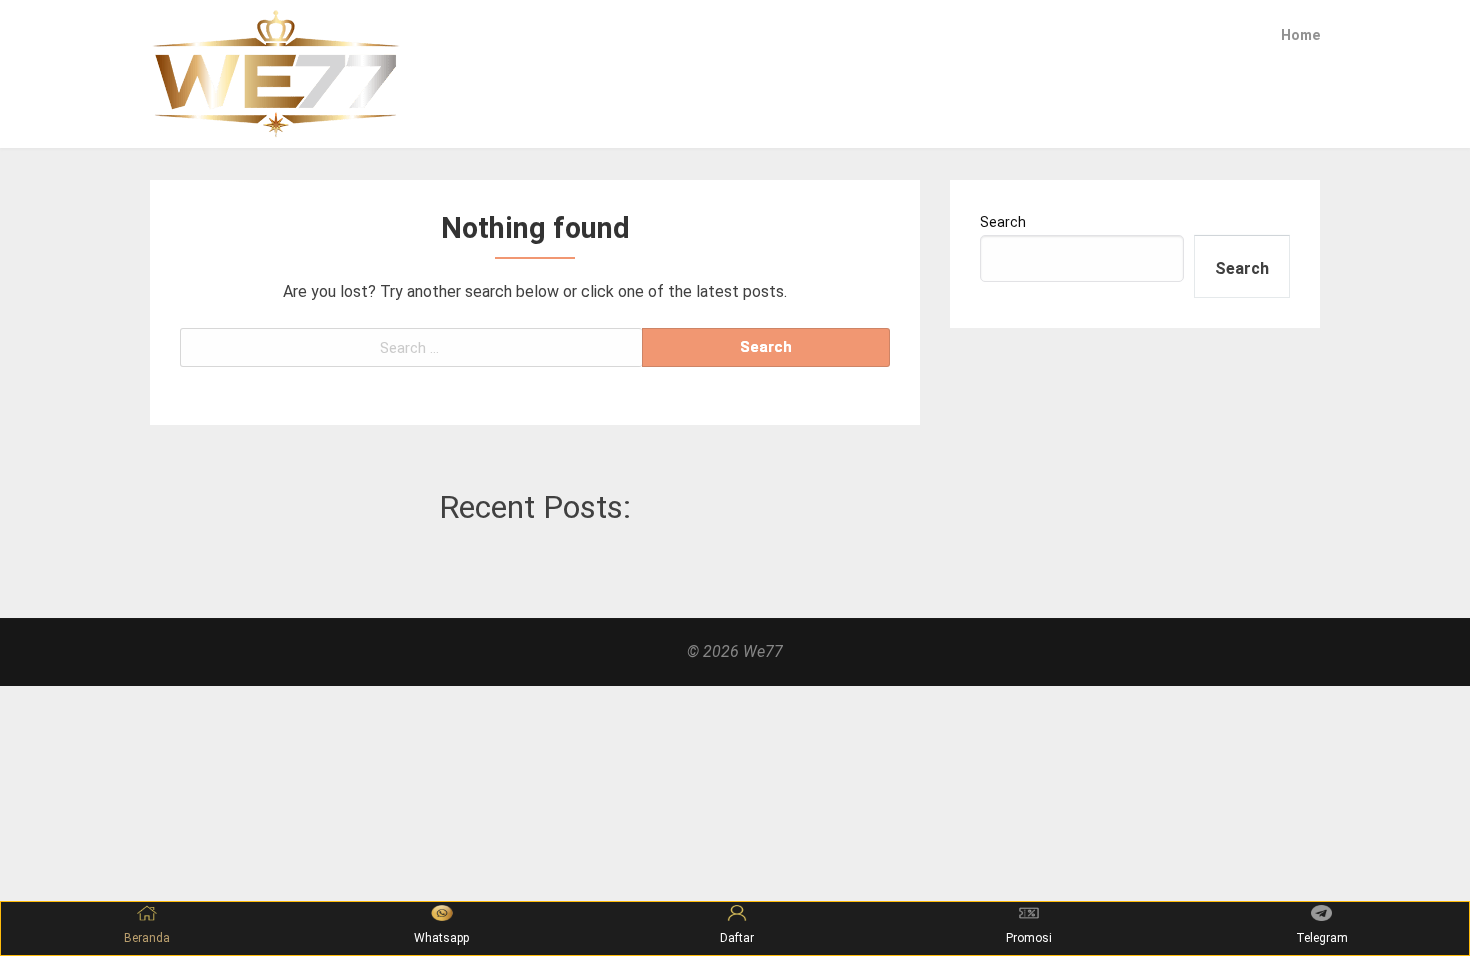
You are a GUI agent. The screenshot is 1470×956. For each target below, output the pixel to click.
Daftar (737, 938)
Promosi (1029, 938)
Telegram (1322, 938)
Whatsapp (441, 938)
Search (1003, 222)
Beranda (147, 938)
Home (1300, 35)
